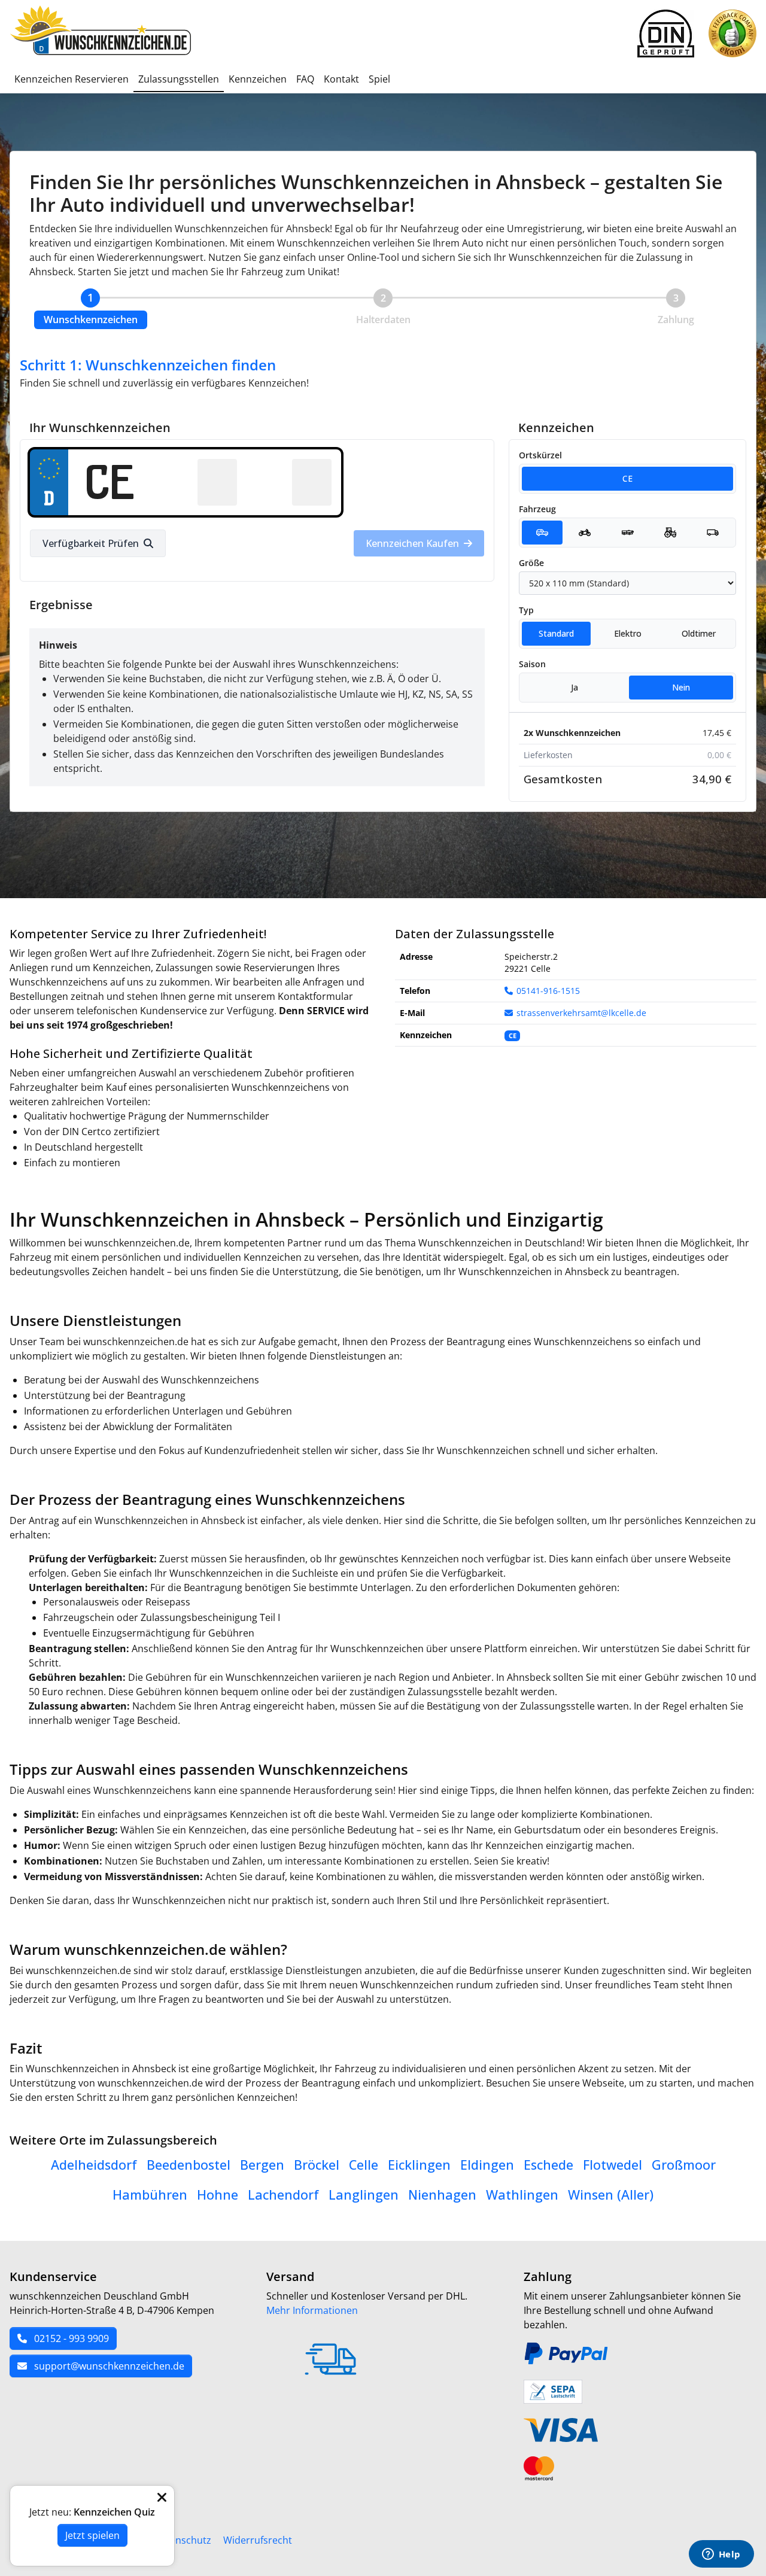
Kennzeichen (258, 79)
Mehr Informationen (312, 2310)
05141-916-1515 (548, 991)
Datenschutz (183, 2540)
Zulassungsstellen (179, 79)
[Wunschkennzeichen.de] (103, 34)
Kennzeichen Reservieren (72, 79)
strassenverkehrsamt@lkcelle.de (581, 1013)
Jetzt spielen (92, 2535)
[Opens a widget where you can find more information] (721, 2555)
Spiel (379, 79)
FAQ (305, 79)
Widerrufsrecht (258, 2540)
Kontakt (341, 79)
